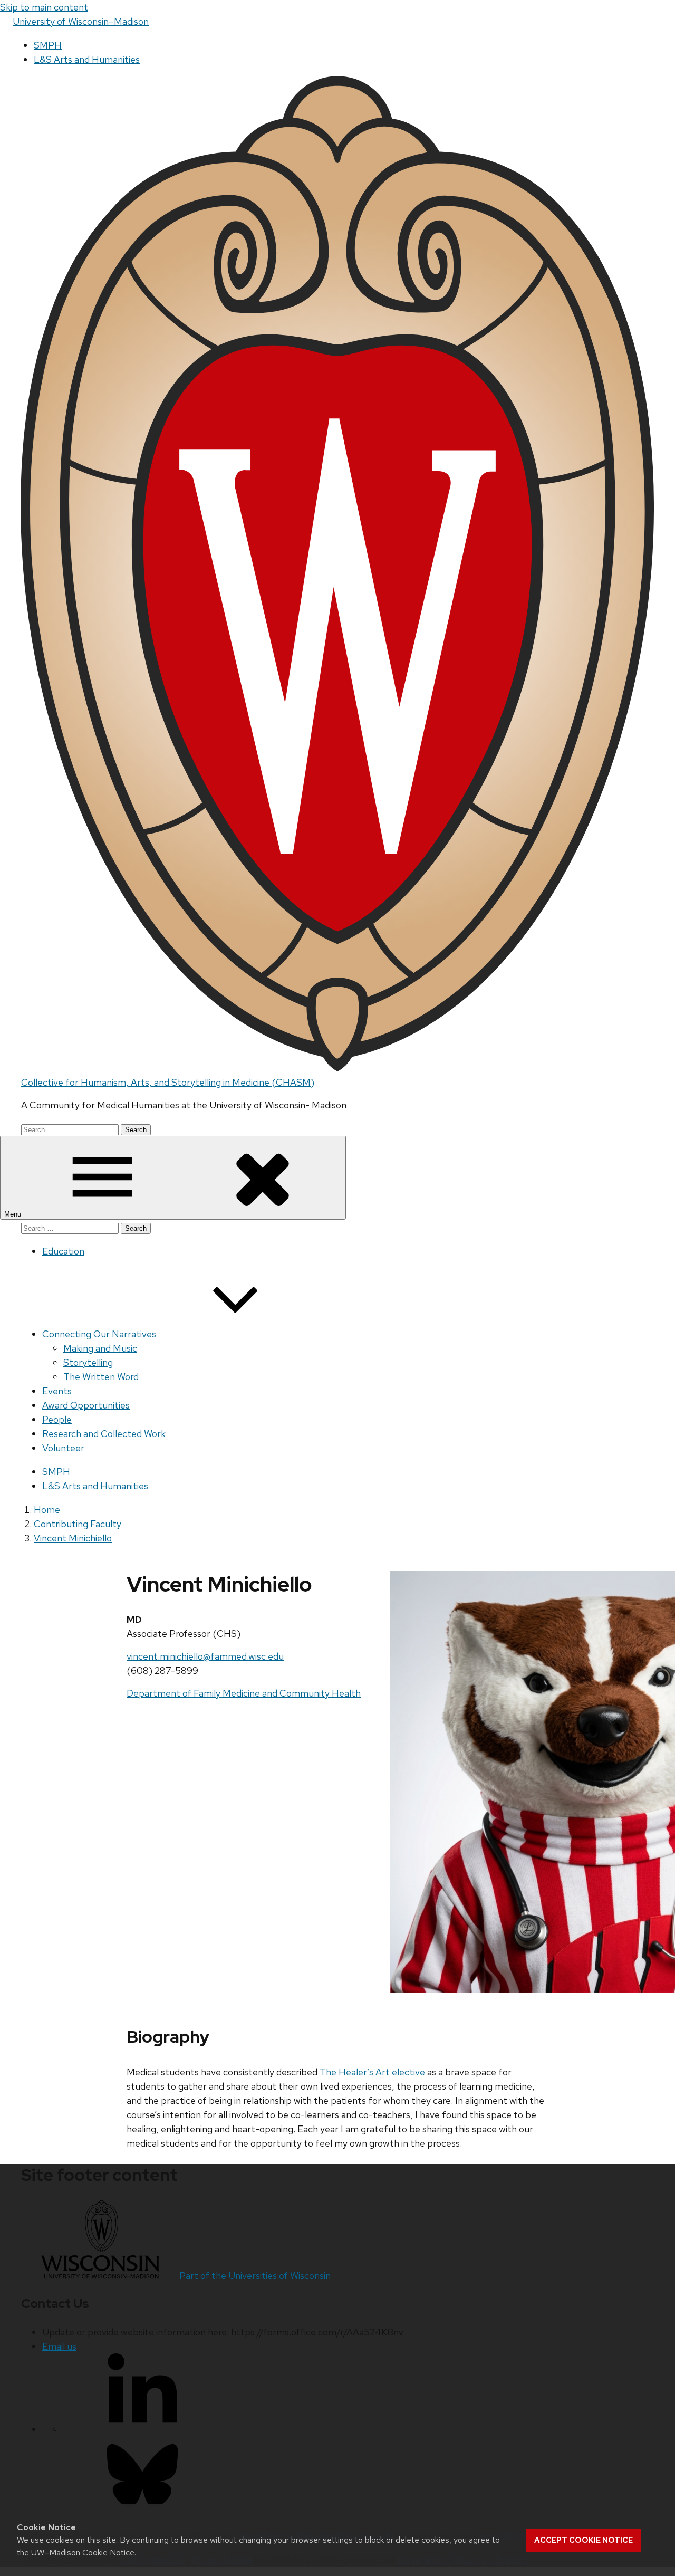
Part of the (255, 2276)
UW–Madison (81, 21)
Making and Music (100, 1348)
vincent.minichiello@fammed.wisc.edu (205, 1656)
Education (63, 1251)
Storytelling (88, 1362)
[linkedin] (142, 2429)
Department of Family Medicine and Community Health (244, 1693)
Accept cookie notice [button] (584, 2540)
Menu (14, 1214)
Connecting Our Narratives (99, 1334)
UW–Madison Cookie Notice (83, 2553)
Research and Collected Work (104, 1434)
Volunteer (63, 1448)
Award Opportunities (86, 1405)
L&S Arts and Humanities (87, 59)
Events (57, 1391)
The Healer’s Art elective (372, 2072)
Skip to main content (44, 7)
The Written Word (101, 1377)
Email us (59, 2346)
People (57, 1419)
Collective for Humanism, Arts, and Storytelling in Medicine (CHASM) (168, 1082)
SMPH (48, 45)
